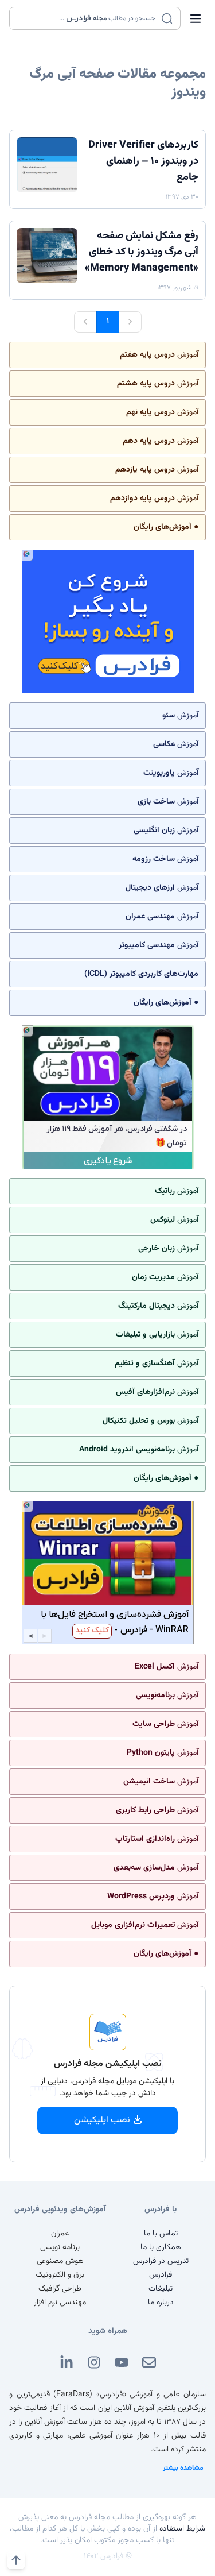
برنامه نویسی (60, 2247)
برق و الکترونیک (60, 2275)
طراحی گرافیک (60, 2289)
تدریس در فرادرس (161, 2261)
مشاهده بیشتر (183, 2468)
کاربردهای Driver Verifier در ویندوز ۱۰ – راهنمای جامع (143, 161)
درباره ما (161, 2303)
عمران (60, 2234)
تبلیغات (161, 2289)
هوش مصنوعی (60, 2261)
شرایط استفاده (182, 2529)
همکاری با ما (161, 2247)
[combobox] (88, 18)
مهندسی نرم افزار (60, 2303)
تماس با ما (161, 2234)
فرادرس (161, 2275)
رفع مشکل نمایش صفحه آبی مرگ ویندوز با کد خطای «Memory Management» (142, 252)
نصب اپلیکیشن (102, 2120)
